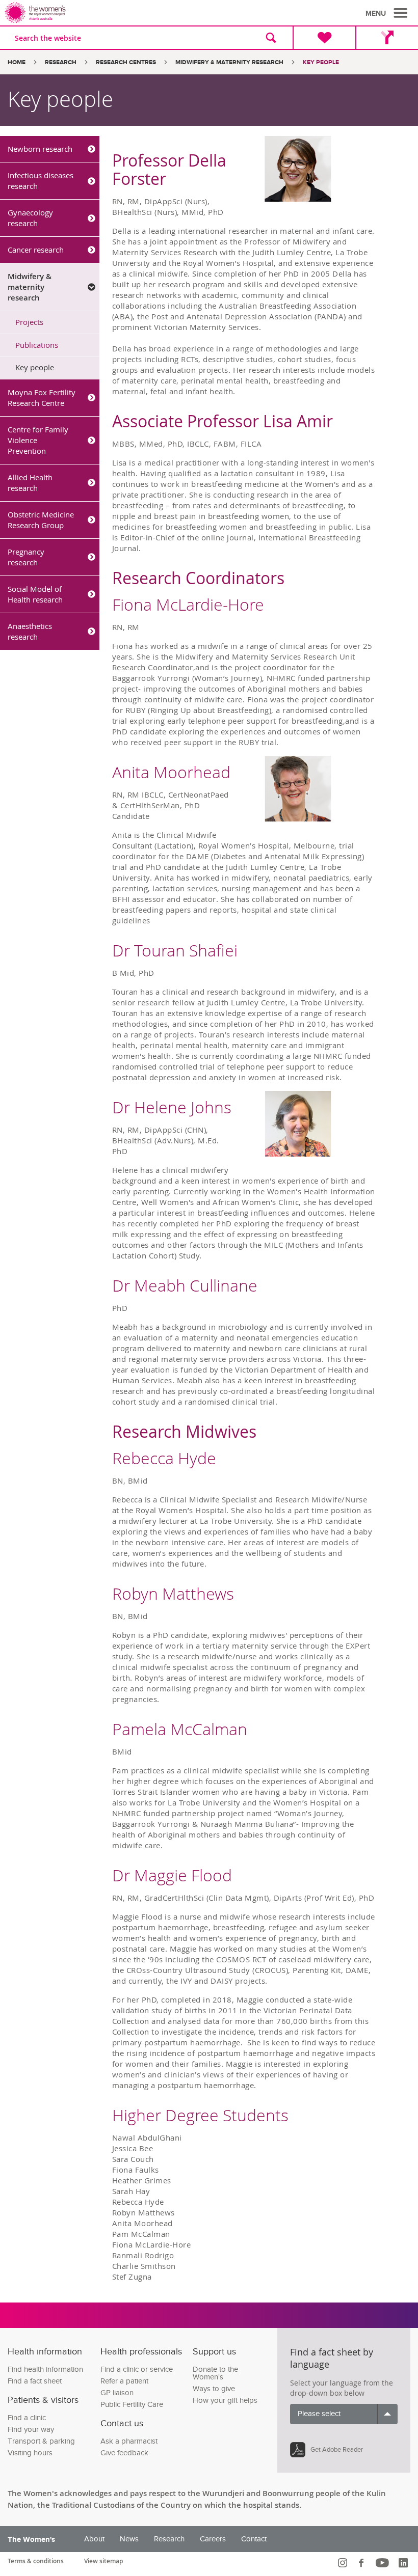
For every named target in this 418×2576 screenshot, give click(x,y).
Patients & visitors (43, 2400)
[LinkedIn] (404, 2563)
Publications (37, 345)
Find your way (31, 2430)
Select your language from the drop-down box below (342, 2388)
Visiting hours (30, 2453)
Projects (29, 322)
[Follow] (344, 2563)
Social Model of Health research (35, 594)
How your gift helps (225, 2401)
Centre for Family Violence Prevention (38, 440)
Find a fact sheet (35, 2381)
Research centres (126, 62)
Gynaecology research (30, 218)
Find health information (45, 2369)
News (129, 2539)
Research (61, 62)
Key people (35, 367)
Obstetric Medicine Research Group (41, 520)
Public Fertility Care (132, 2405)
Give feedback (124, 2453)
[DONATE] (324, 38)
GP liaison (117, 2393)
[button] (388, 13)
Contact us (122, 2423)
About (94, 2539)
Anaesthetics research (30, 631)
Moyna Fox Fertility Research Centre (42, 398)
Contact (254, 2539)
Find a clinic (27, 2418)
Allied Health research (30, 483)
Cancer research (36, 250)
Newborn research (40, 149)
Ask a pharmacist (129, 2441)
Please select (319, 2414)
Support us (214, 2352)
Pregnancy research (26, 557)
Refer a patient (124, 2381)
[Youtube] (384, 2563)
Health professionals (141, 2352)
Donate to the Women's (215, 2373)
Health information (45, 2352)
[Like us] (363, 2563)
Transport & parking (41, 2441)
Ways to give (214, 2389)
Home (17, 62)
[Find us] (387, 38)
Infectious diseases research (41, 181)
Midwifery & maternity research (229, 62)
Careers (213, 2539)
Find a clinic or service (137, 2369)
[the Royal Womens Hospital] (109, 13)
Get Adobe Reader (337, 2450)
